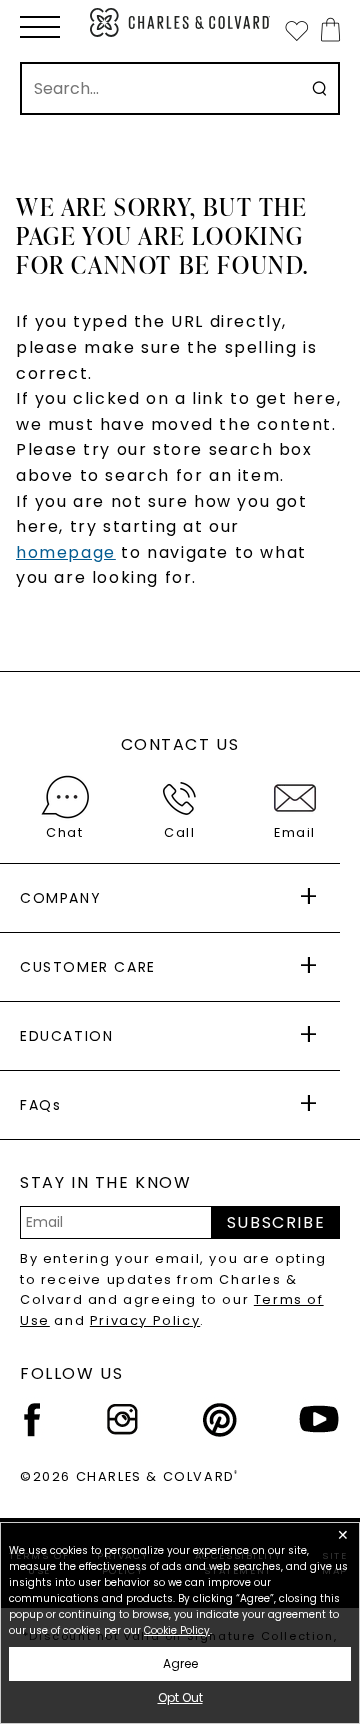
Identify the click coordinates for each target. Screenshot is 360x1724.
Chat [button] (64, 832)
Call (179, 832)
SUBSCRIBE (276, 1222)
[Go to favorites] (296, 30)
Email (295, 832)
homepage (66, 552)
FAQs (40, 1105)
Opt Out (180, 1697)
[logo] (180, 22)
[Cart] (326, 29)
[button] (40, 27)
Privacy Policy (145, 1320)
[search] (319, 88)
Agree (180, 1663)
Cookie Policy (177, 1630)
